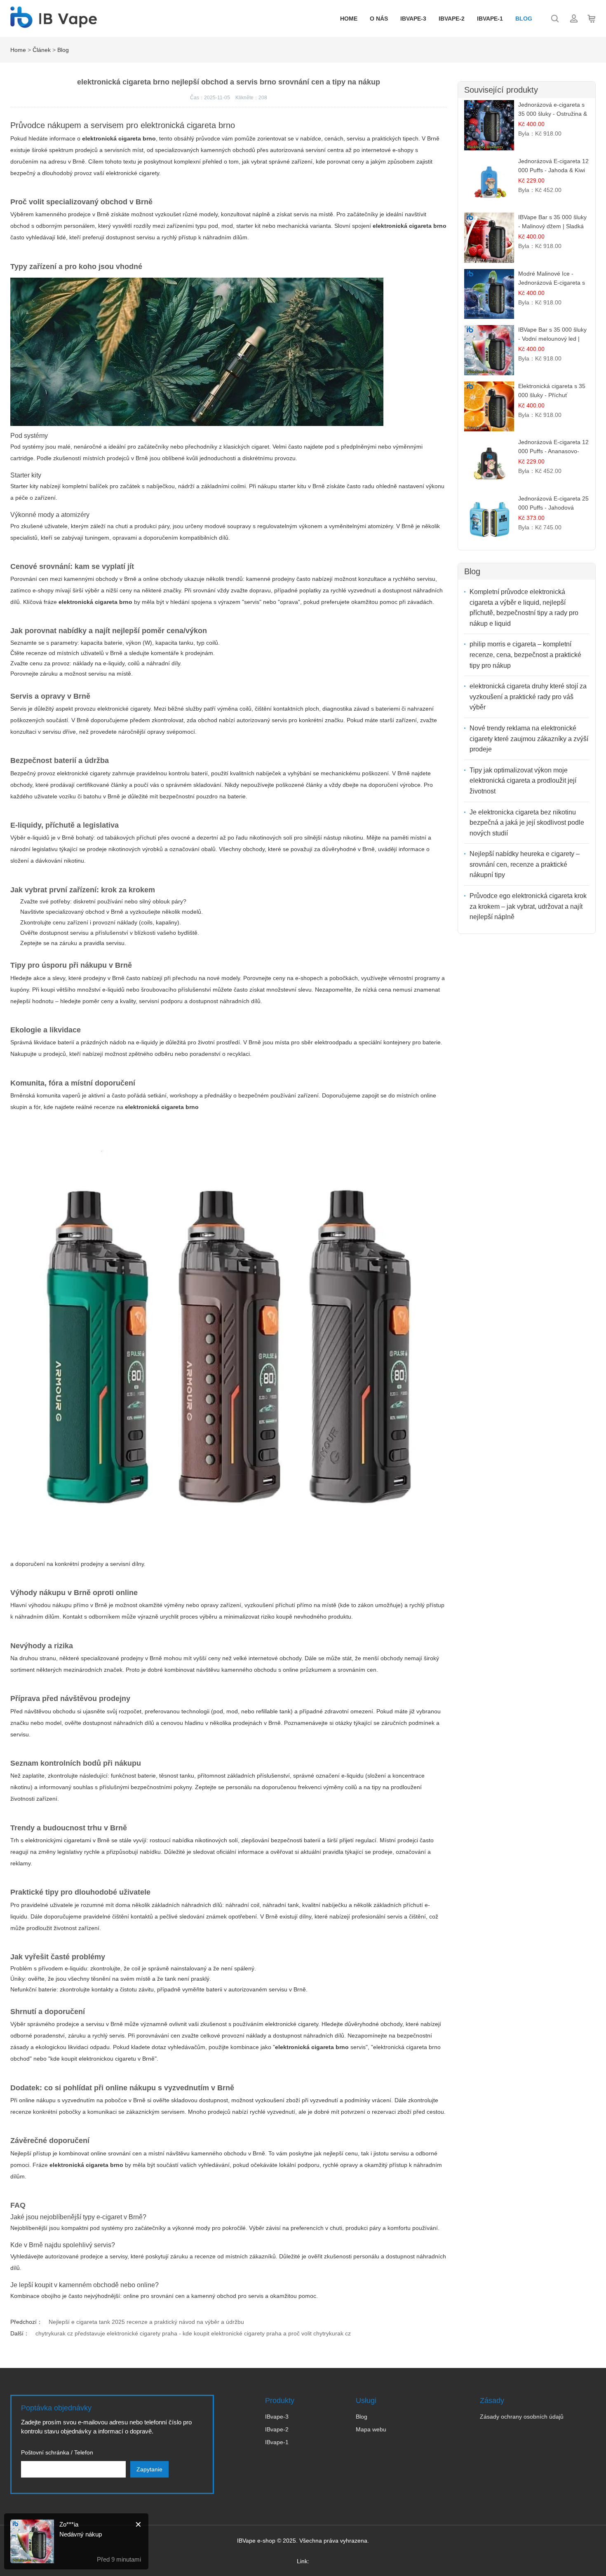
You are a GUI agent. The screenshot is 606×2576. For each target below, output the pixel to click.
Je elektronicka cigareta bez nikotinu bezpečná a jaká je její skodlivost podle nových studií (527, 823)
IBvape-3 (413, 19)
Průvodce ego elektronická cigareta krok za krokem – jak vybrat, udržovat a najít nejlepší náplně (528, 906)
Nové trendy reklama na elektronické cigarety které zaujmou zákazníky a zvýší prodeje (529, 739)
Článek (42, 50)
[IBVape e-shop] (54, 23)
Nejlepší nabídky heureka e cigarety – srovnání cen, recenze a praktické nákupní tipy (525, 864)
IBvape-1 (490, 19)
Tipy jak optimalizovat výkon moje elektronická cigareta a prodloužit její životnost (523, 781)
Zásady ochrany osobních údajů (522, 2417)
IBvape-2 (452, 19)
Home (349, 19)
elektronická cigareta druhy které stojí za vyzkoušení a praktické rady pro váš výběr (528, 697)
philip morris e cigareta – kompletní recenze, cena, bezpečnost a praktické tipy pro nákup (525, 655)
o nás (379, 19)
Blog (524, 19)
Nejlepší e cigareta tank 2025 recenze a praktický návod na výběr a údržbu (146, 2322)
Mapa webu (371, 2429)
